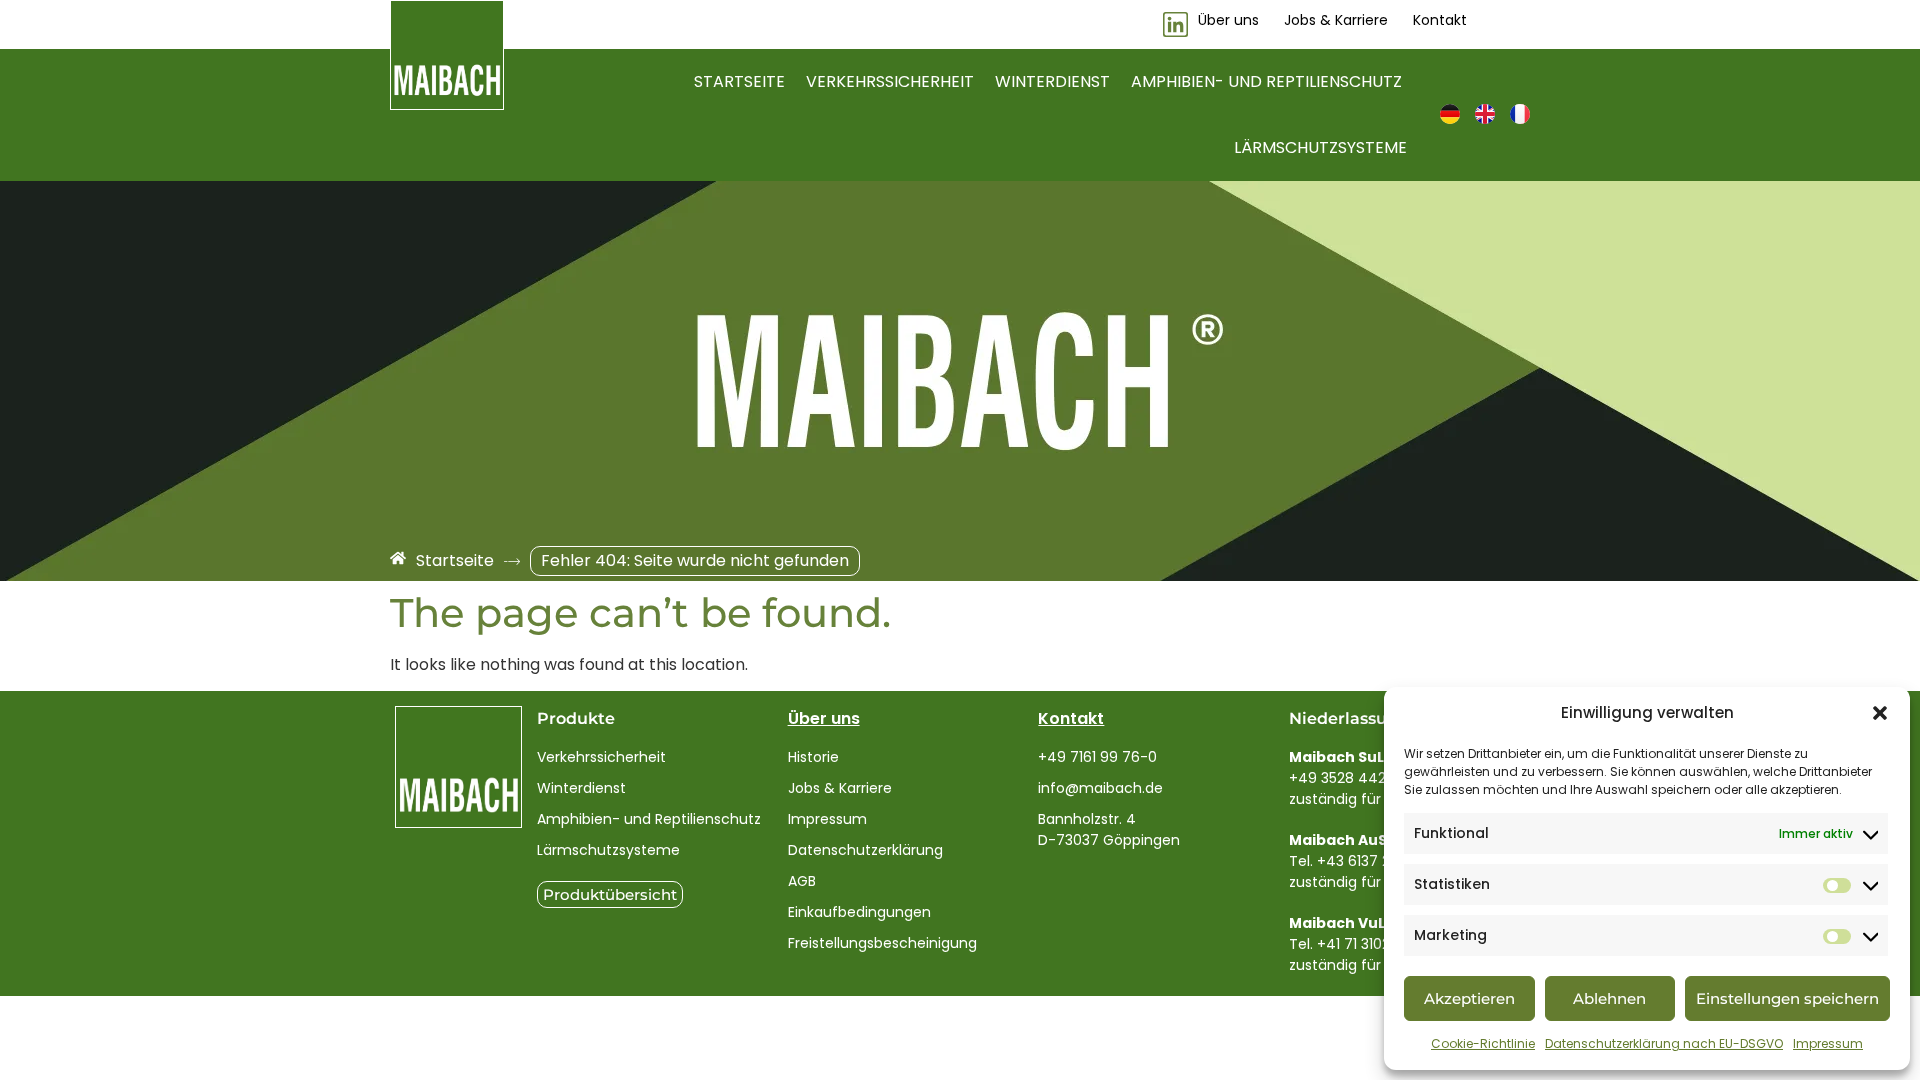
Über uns (824, 718)
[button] (1880, 713)
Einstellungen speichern (1787, 998)
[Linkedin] (1175, 24)
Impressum (1828, 1043)
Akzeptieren (1469, 998)
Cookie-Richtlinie (1483, 1043)
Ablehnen (1609, 998)
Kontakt (1071, 718)
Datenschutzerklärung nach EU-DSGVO (1664, 1043)
